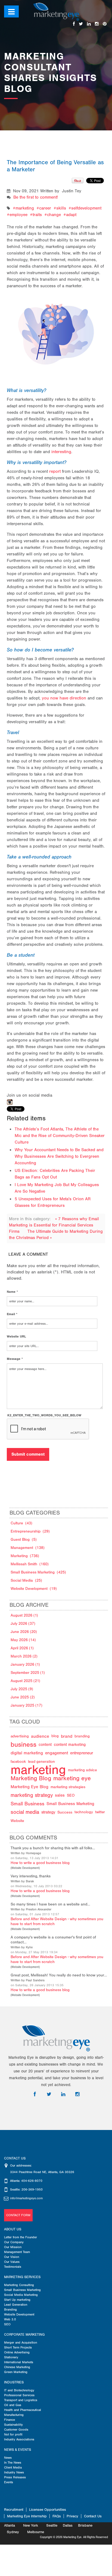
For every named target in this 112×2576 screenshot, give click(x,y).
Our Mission (13, 2247)
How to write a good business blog (40, 1863)
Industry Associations (19, 2439)
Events (9, 2482)
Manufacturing (14, 2415)
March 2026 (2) (24, 1656)
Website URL (16, 1336)
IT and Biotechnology (19, 2390)
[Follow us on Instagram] (97, 24)
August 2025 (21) (25, 1681)
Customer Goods (16, 2430)
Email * (12, 1314)
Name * (12, 1292)
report (55, 471)
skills (61, 208)
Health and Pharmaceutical (23, 2410)
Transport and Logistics (21, 2400)
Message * (15, 1359)
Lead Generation (16, 2305)
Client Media (13, 2467)
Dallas (68, 2525)
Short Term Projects (18, 2347)
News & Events (18, 2450)
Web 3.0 (10, 2319)
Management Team (17, 2252)
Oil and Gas (13, 2405)
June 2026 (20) (24, 1632)
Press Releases (15, 2477)
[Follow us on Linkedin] (89, 24)
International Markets (19, 2362)
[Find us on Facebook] (74, 24)
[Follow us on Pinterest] (105, 24)
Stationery (11, 2357)
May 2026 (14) (23, 1640)
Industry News (14, 2472)
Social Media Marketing (21, 2295)
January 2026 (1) (25, 1664)
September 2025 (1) (28, 1673)
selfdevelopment (86, 208)
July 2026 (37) (23, 1624)
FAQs (57, 2516)
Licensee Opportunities (48, 2510)
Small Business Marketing (22, 2290)
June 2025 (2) (23, 1697)
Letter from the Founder (21, 2237)
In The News (13, 2463)
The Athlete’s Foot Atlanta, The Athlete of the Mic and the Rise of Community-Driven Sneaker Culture (60, 1136)
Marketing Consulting (19, 2285)
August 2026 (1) (24, 1615)
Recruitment (14, 2510)
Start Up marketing (17, 2300)
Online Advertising (17, 2352)
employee (18, 215)
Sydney (13, 2532)
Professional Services (19, 2395)
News (8, 2458)
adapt (71, 215)
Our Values (12, 2262)
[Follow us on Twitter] (81, 24)
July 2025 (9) (22, 1689)
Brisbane (85, 2525)
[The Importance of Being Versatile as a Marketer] (56, 329)
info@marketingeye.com (26, 2198)
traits (37, 215)
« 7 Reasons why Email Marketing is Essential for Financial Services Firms (54, 1225)
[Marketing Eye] (56, 11)
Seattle (52, 2525)
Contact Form (18, 2215)
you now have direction (64, 698)
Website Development (25, 1868)
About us (13, 2229)
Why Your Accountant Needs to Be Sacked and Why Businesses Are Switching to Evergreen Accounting (59, 1156)
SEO (7, 2324)
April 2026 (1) (22, 1648)
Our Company (14, 2242)
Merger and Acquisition (21, 2342)
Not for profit (13, 2434)
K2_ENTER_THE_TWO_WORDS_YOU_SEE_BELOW (44, 1415)
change (54, 215)
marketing (25, 208)
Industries (14, 2382)
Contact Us (93, 2516)
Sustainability (13, 2425)
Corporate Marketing (24, 2335)
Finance (10, 2420)
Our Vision (12, 2257)
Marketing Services (22, 2277)
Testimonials (13, 2267)
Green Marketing (16, 2372)
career (45, 208)
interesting (61, 452)
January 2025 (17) (27, 1705)
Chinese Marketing (17, 2367)
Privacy (72, 2516)
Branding (10, 2309)
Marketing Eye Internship (27, 2516)
